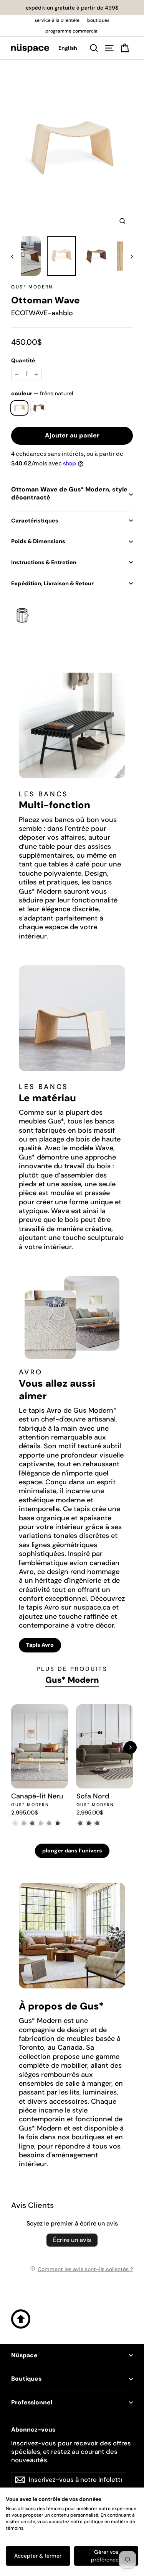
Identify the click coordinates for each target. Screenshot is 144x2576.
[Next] (130, 1747)
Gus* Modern (32, 287)
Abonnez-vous (33, 2430)
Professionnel (32, 2402)
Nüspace (24, 2355)
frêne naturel (19, 408)
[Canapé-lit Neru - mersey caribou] (24, 1823)
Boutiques (26, 2379)
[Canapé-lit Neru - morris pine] (32, 1823)
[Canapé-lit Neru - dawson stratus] (58, 1823)
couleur (42, 393)
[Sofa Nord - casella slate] (89, 1823)
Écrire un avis (72, 2240)
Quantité (23, 360)
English (68, 48)
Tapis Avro (40, 1645)
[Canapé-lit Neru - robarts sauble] (15, 1823)
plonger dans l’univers (72, 1851)
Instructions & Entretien (44, 562)
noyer (39, 408)
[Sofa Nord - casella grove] (81, 1823)
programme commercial (72, 31)
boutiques (98, 20)
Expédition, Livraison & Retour (52, 583)
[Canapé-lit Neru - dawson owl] (49, 1823)
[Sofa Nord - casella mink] (98, 1823)
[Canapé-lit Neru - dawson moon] (41, 1823)
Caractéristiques (35, 521)
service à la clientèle (57, 20)
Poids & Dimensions (38, 541)
